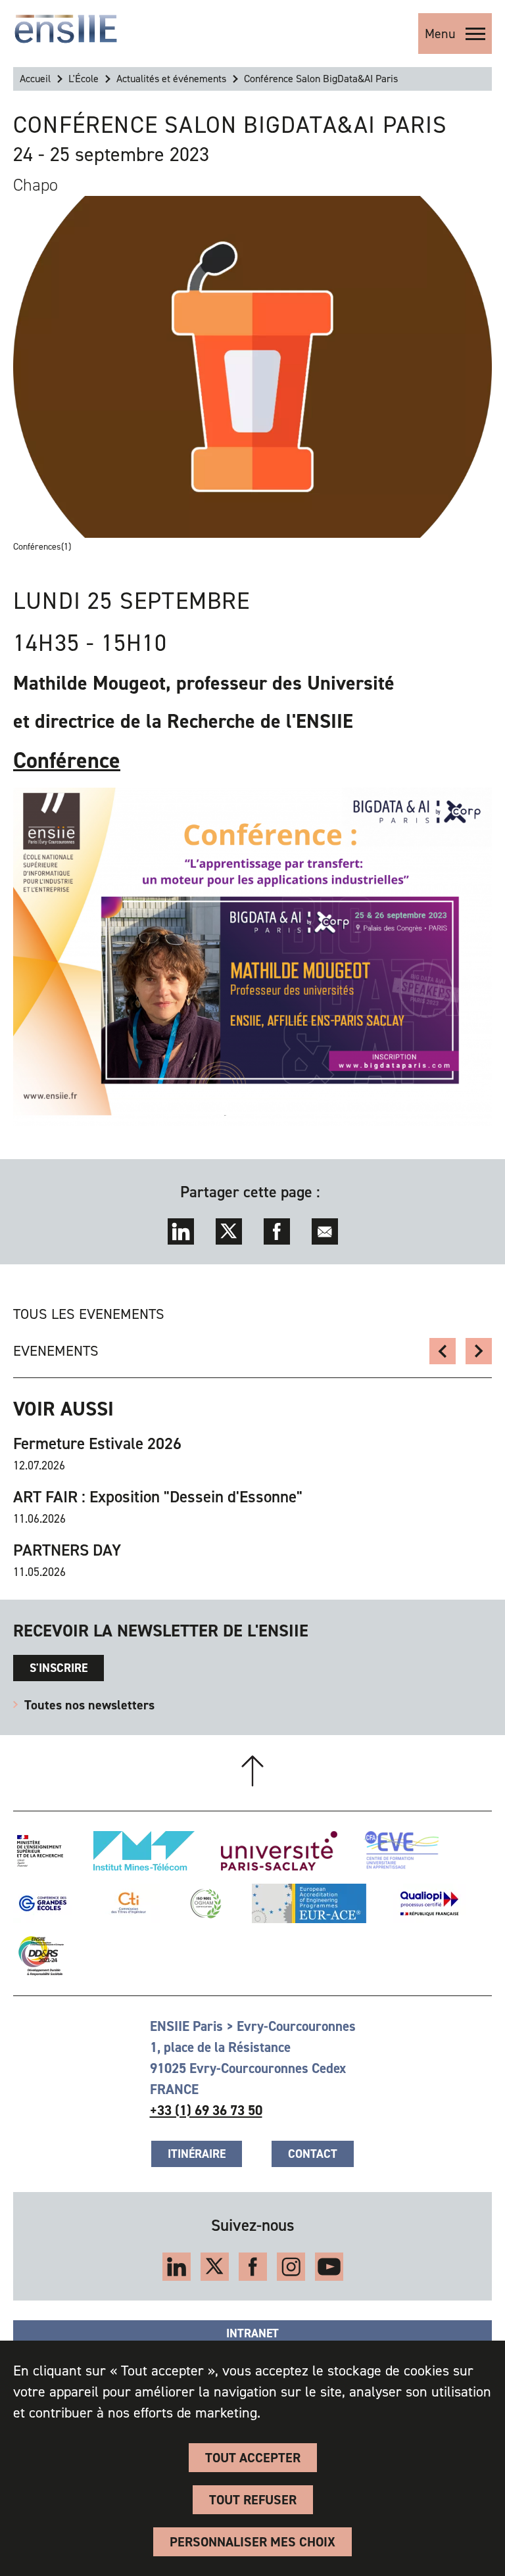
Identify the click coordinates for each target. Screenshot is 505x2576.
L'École (84, 79)
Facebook (277, 1231)
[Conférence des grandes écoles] (43, 1903)
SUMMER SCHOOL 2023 (443, 1351)
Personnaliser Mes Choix (252, 2542)
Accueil (35, 79)
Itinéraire (197, 2154)
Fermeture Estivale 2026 (97, 1444)
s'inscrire (59, 1668)
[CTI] (129, 1903)
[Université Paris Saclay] (279, 1851)
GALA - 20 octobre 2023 (479, 1351)
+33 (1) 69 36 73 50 (206, 2111)
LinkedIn (181, 1231)
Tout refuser (253, 2500)
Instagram (291, 2267)
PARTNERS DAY (67, 1550)
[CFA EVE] (401, 1851)
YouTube (329, 2267)
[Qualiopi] (429, 1903)
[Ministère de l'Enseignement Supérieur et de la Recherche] (40, 1851)
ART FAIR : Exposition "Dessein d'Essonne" (158, 1497)
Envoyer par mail (325, 1231)
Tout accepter (253, 2458)
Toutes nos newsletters (89, 1705)
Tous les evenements (89, 1314)
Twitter (229, 1231)
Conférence (67, 760)
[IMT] (144, 1851)
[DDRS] (38, 1956)
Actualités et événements (171, 79)
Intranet (252, 2333)
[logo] (66, 29)
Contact (313, 2154)
